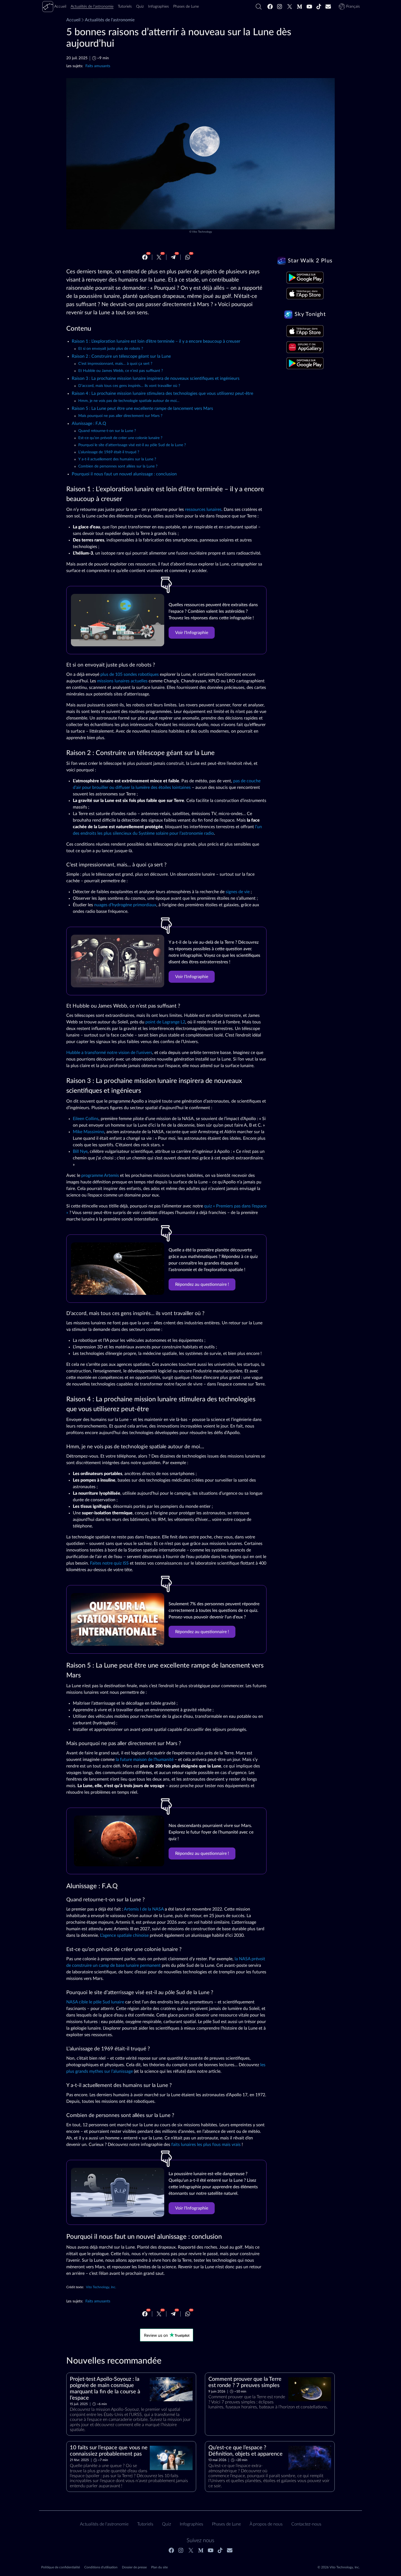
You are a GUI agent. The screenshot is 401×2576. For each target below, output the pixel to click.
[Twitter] (290, 7)
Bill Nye (80, 1151)
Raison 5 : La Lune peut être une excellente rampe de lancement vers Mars (142, 408)
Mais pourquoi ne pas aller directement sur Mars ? (120, 416)
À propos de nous (266, 2524)
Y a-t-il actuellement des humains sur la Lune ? (117, 459)
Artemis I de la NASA (144, 1909)
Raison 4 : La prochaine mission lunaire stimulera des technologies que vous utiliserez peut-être (162, 393)
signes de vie (238, 892)
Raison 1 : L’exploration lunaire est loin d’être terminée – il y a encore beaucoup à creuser (156, 341)
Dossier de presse (134, 2567)
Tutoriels (145, 2524)
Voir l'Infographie (192, 633)
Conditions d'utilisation (101, 2567)
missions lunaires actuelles (122, 681)
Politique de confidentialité (61, 2567)
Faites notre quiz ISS (109, 1563)
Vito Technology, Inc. (101, 2287)
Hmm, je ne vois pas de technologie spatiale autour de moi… (129, 401)
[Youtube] (309, 7)
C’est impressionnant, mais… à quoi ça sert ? (115, 364)
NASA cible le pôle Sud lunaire (95, 2002)
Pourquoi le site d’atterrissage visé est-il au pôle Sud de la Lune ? (132, 445)
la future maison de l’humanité (145, 1760)
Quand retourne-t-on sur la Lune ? (107, 431)
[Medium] (300, 7)
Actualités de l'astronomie (110, 20)
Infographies (191, 2524)
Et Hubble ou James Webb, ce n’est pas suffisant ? (121, 371)
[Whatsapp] (188, 257)
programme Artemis (100, 1176)
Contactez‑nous (306, 2524)
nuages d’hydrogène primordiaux (125, 905)
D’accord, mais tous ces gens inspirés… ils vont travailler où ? (129, 386)
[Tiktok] (319, 7)
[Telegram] (173, 257)
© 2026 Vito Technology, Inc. (339, 2567)
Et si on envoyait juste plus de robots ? (111, 349)
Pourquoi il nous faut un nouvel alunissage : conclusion (124, 474)
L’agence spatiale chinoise (124, 1935)
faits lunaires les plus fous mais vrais (206, 2145)
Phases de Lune (226, 2524)
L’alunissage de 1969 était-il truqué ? (109, 452)
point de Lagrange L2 (165, 1022)
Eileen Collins (86, 1119)
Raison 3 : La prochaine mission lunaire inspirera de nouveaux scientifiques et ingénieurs (156, 378)
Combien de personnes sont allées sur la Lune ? (118, 466)
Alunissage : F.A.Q (89, 424)
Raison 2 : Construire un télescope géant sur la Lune (121, 356)
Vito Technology (202, 232)
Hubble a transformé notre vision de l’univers (109, 1053)
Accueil (73, 20)
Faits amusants (98, 66)
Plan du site (159, 2567)
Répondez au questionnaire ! (202, 1284)
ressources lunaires (203, 510)
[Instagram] (280, 7)
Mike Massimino (89, 1132)
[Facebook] (270, 7)
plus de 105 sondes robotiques (130, 674)
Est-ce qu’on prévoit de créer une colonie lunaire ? (120, 438)
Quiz (167, 2524)
